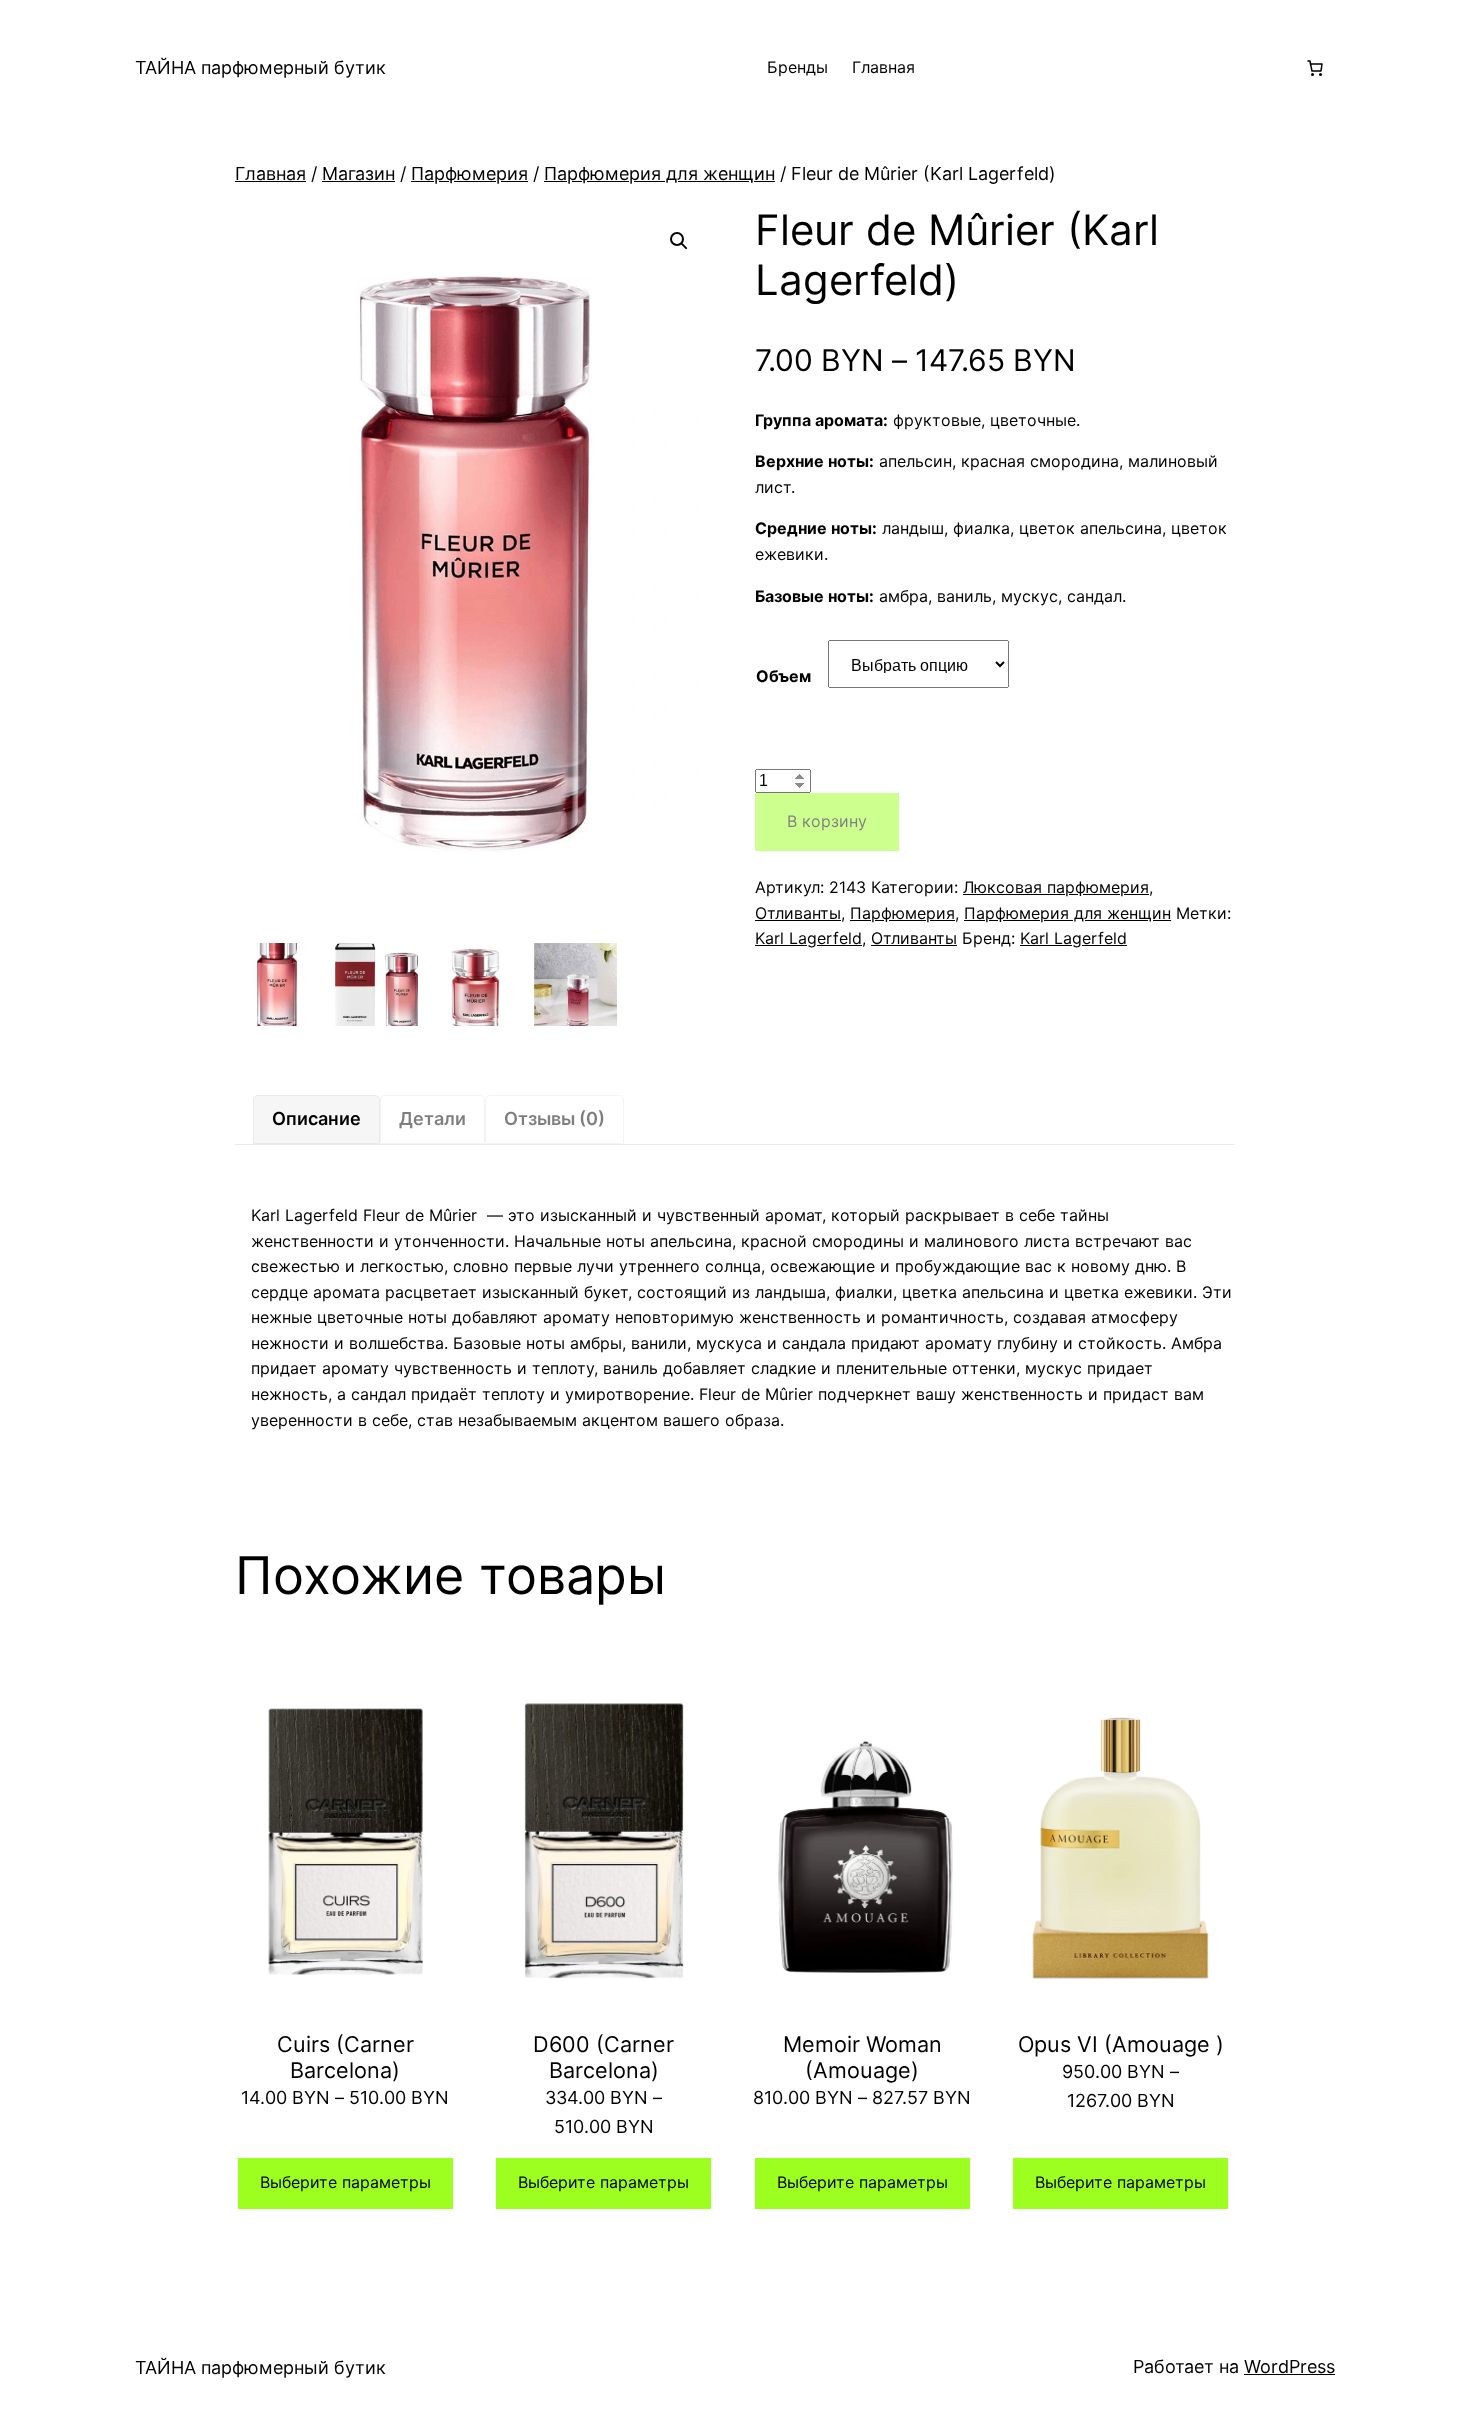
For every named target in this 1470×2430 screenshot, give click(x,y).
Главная (883, 67)
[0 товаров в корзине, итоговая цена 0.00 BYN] (1315, 68)
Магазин (358, 173)
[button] (679, 241)
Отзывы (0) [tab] (554, 1118)
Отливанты (798, 913)
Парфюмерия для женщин (659, 173)
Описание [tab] (316, 1118)
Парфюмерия (469, 173)
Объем (783, 676)
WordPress (1289, 2366)
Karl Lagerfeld (808, 938)
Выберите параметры (345, 2182)
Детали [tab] (432, 1118)
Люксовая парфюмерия (1056, 887)
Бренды (797, 67)
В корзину (827, 821)
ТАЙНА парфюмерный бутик (260, 67)
